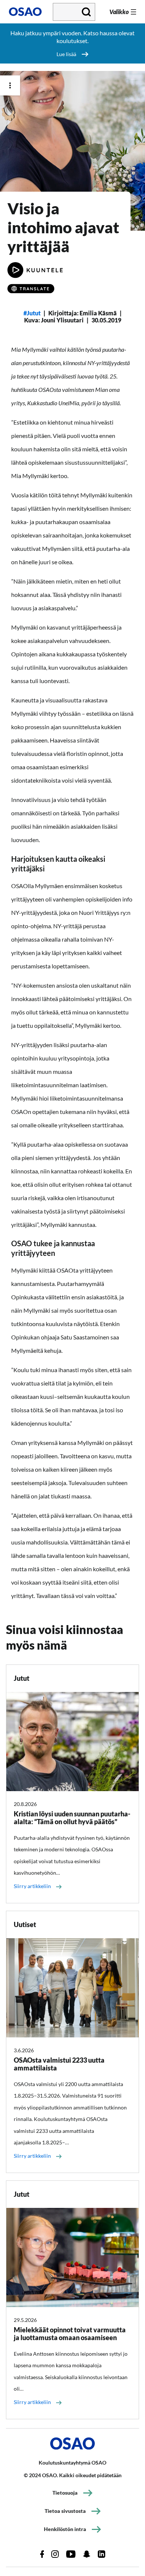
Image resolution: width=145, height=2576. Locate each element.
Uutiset (25, 1924)
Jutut (34, 313)
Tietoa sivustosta (65, 2511)
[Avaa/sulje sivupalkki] (10, 85)
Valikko (119, 12)
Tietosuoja (65, 2493)
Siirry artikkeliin (32, 1886)
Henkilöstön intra (65, 2529)
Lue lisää (66, 54)
